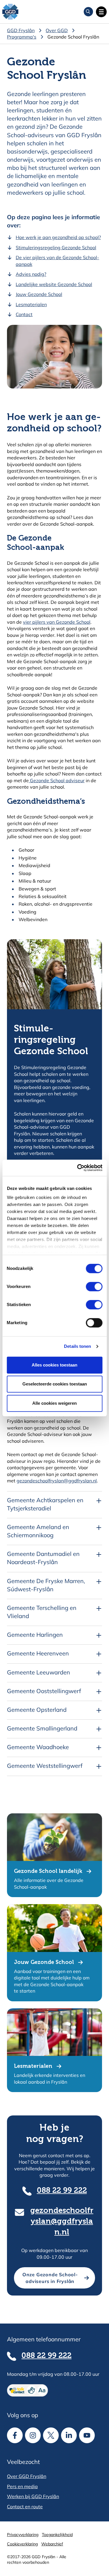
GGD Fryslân (21, 30)
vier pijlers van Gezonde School (57, 622)
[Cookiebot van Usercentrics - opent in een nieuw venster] (78, 1168)
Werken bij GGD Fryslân (33, 2496)
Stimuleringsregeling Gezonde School (56, 248)
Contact (24, 314)
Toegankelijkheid (57, 2535)
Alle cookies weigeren (54, 1403)
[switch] (89, 1287)
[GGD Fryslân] (10, 12)
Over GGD (57, 30)
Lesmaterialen (31, 304)
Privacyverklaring (23, 2535)
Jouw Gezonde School (39, 294)
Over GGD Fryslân (27, 2476)
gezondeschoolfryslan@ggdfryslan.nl (57, 1481)
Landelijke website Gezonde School (54, 284)
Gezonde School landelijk (48, 1871)
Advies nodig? (31, 274)
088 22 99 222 (62, 2191)
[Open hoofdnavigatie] (101, 12)
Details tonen (77, 1346)
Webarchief (52, 2544)
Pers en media (22, 2486)
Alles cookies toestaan (54, 1365)
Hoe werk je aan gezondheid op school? (58, 237)
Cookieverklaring (22, 2544)
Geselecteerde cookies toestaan (55, 1384)
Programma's (22, 37)
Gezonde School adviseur (57, 780)
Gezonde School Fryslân (73, 37)
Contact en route (25, 2507)
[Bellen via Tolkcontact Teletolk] (54, 2390)
